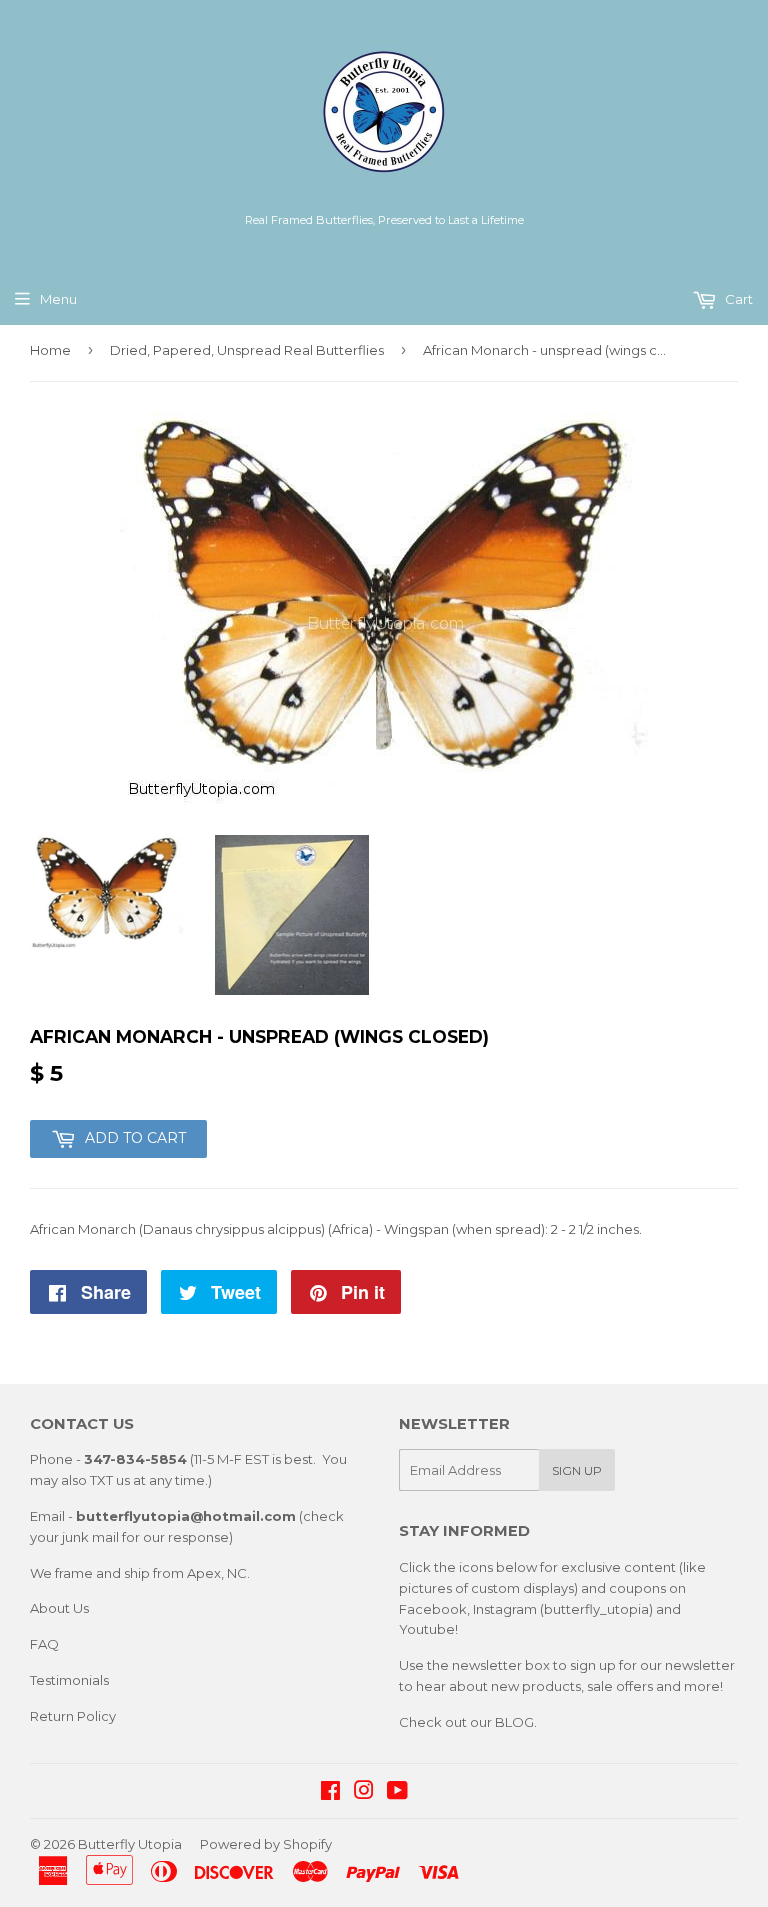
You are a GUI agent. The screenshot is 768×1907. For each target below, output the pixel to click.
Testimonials (69, 1680)
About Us (59, 1608)
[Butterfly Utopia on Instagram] (364, 1793)
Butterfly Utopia (130, 1844)
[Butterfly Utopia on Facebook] (330, 1793)
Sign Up (577, 1470)
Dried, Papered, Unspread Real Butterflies (247, 350)
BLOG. (516, 1722)
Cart (737, 299)
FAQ (44, 1644)
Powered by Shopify (266, 1844)
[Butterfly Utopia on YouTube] (397, 1793)
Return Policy (73, 1716)
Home (50, 350)
